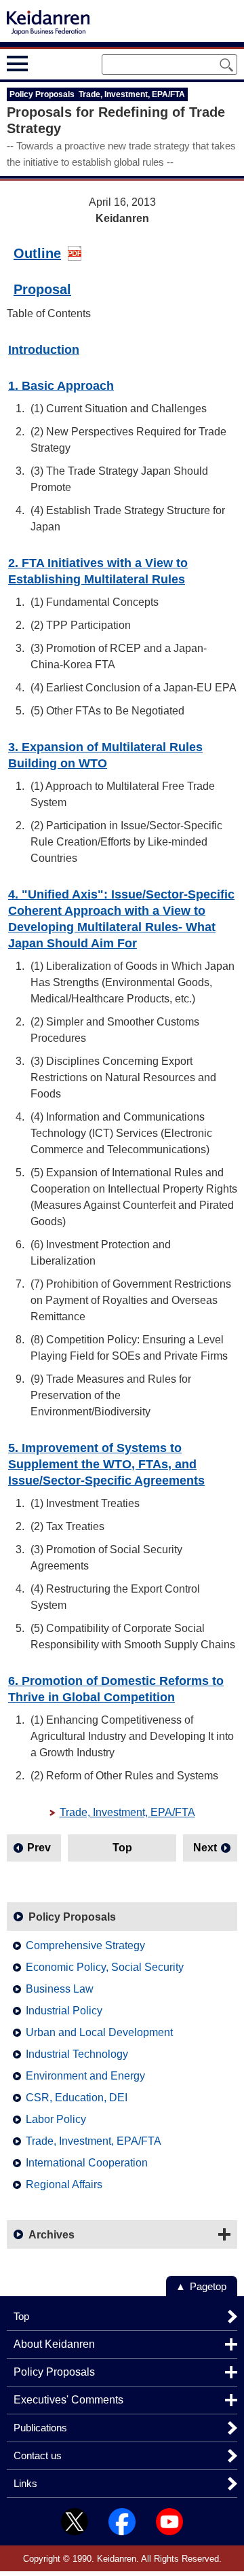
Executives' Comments (68, 2400)
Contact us (38, 2455)
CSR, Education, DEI (77, 2098)
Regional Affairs (64, 2184)
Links (25, 2483)
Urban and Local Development (99, 2032)
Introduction (44, 349)
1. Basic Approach (61, 385)
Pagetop (208, 2286)
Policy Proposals (72, 1917)
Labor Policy (56, 2119)
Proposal (42, 289)
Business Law (60, 1989)
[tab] (42, 63)
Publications (40, 2428)
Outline (37, 253)
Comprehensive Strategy (85, 1945)
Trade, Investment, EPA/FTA (127, 1812)
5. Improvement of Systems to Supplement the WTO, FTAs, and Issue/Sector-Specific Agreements (106, 1464)
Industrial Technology (77, 2054)
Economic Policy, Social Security (105, 1967)
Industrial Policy (64, 2011)
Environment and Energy (85, 2076)
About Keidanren (54, 2344)
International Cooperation (87, 2163)
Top (122, 1848)
